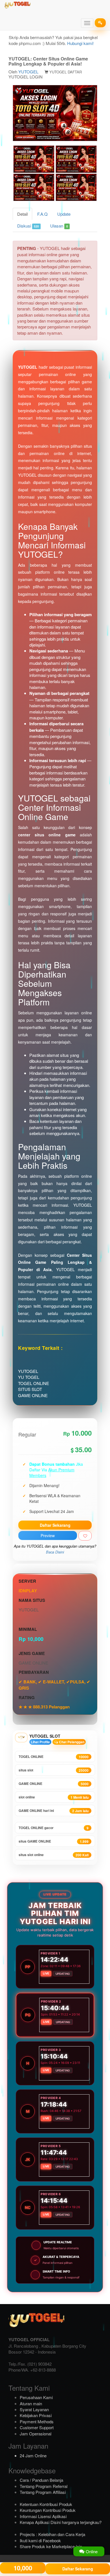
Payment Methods (37, 2421)
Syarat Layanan (34, 2409)
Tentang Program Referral (44, 2486)
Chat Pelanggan (71, 1742)
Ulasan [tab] (59, 226)
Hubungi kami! (80, 43)
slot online (54, 1797)
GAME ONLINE (54, 1784)
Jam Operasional (36, 2434)
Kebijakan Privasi (36, 2415)
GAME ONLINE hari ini (54, 1811)
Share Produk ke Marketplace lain (51, 2546)
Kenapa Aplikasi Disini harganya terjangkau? (61, 2522)
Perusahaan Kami (36, 2397)
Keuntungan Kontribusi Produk (48, 2510)
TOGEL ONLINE (54, 1757)
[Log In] (100, 23)
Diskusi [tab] (28, 226)
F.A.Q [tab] (42, 214)
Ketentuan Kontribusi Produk (46, 2504)
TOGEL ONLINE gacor (54, 1828)
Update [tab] (64, 214)
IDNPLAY (28, 1591)
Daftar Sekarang (55, 1525)
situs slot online (54, 1855)
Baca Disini (55, 1552)
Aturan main (31, 2403)
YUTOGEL (28, 72)
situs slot (54, 1770)
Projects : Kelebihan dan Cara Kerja (52, 2534)
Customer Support (37, 2427)
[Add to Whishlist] (85, 1536)
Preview (48, 1535)
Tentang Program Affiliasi (43, 2492)
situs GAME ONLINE (54, 1841)
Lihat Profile (40, 1742)
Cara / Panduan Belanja (41, 2480)
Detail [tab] (22, 214)
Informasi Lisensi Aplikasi (43, 2516)
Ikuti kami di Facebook (40, 2540)
